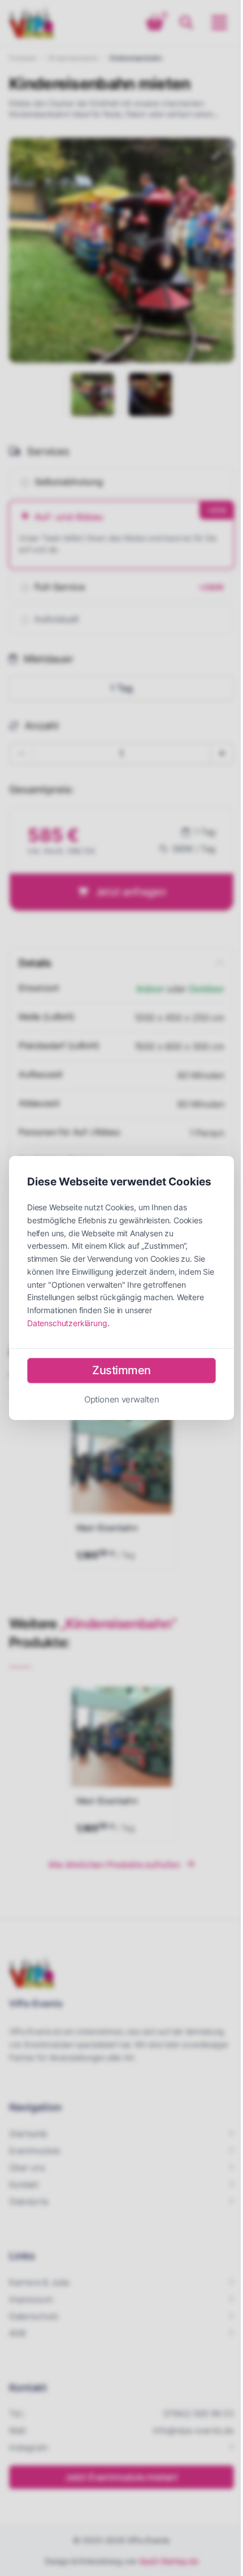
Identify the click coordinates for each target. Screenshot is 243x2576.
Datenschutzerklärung (67, 1323)
